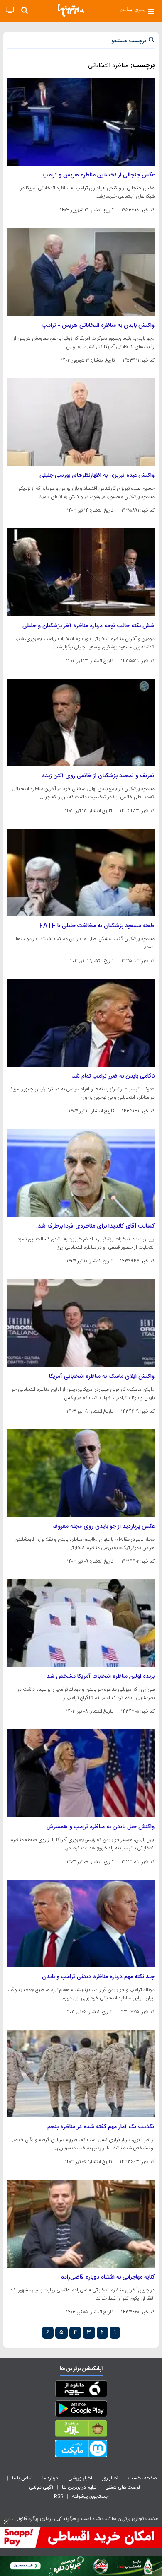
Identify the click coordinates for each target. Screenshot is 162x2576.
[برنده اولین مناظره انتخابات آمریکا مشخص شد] (81, 1623)
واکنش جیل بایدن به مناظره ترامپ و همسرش (101, 1827)
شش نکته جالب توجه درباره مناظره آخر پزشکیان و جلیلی (88, 626)
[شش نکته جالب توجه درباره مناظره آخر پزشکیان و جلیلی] (81, 572)
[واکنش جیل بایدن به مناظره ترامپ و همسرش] (81, 1773)
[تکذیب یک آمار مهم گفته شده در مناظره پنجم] (81, 2073)
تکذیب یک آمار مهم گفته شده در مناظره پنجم (101, 2127)
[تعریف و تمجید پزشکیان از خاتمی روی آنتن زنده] (81, 723)
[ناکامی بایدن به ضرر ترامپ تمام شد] (81, 1022)
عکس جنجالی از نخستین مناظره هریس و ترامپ (99, 175)
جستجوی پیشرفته (90, 2496)
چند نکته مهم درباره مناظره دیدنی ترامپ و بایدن (98, 1977)
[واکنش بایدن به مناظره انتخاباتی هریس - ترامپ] (81, 272)
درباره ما (51, 2478)
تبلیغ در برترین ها (79, 2487)
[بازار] (81, 2430)
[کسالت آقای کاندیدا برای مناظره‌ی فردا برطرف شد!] (81, 1173)
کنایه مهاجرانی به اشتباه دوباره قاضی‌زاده (108, 2277)
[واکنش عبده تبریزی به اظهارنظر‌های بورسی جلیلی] (81, 422)
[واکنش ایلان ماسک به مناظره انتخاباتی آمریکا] (81, 1323)
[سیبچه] (81, 2390)
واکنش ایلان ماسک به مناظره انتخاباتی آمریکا (102, 1377)
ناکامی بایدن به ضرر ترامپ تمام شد (113, 1076)
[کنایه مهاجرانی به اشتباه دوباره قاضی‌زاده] (81, 2223)
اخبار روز (111, 2478)
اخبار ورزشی (81, 2478)
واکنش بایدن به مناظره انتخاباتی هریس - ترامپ (98, 326)
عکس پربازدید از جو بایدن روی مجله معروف (103, 1527)
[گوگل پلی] (81, 2410)
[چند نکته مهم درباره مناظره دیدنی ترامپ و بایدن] (81, 1924)
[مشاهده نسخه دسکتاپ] (10, 10)
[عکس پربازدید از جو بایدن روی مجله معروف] (81, 1473)
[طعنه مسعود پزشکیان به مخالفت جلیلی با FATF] (81, 872)
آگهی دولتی (41, 2487)
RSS (59, 2496)
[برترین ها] (71, 10)
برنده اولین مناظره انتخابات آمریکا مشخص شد (101, 1677)
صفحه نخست (143, 2478)
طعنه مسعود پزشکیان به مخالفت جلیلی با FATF (97, 926)
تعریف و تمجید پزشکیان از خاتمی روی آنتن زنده (98, 776)
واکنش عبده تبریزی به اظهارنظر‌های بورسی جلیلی (97, 476)
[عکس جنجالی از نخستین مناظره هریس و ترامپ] (81, 122)
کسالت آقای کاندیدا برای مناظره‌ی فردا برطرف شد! (95, 1226)
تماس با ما (23, 2478)
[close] (6, 2522)
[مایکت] (81, 2450)
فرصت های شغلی (123, 2487)
